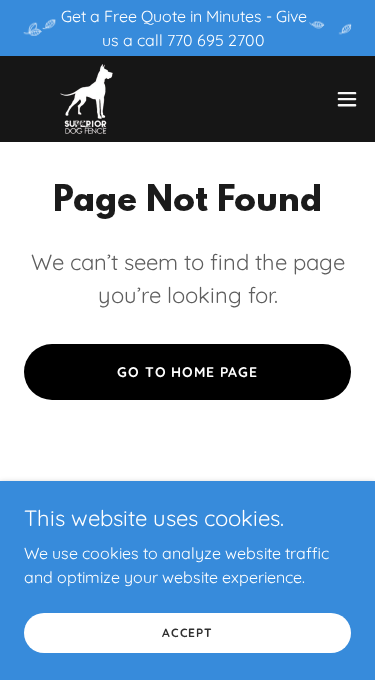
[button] (347, 99)
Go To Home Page (188, 372)
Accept (187, 632)
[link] (86, 99)
